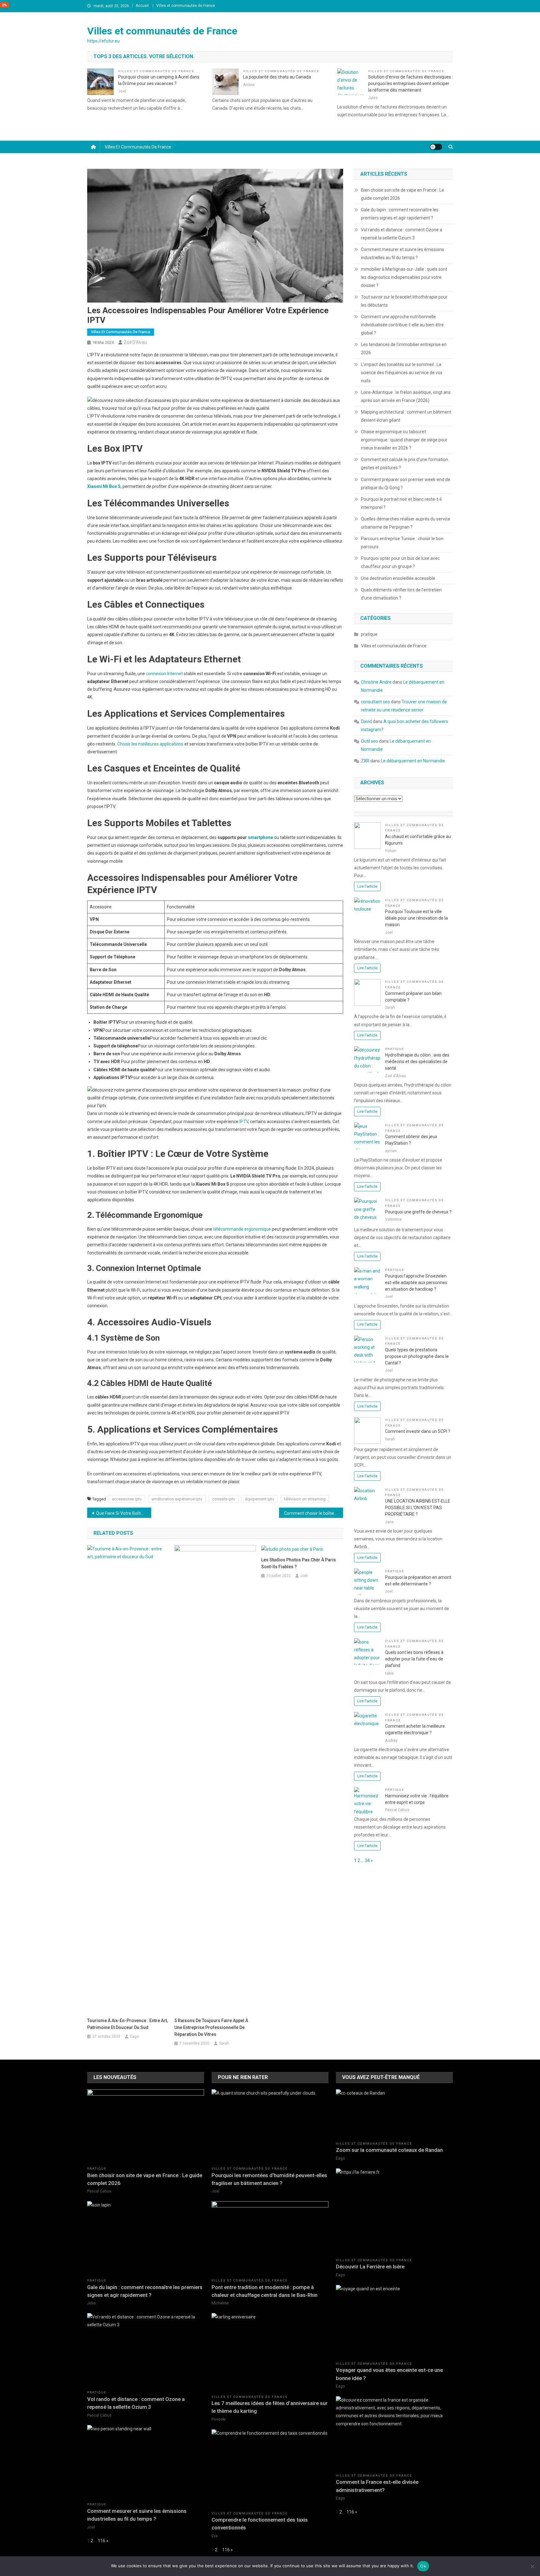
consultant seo (375, 702)
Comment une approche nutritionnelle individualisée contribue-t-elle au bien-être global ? (402, 325)
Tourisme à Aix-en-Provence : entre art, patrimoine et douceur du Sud (127, 2024)
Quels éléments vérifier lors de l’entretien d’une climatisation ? (401, 594)
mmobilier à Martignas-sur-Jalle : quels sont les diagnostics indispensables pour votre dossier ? (404, 277)
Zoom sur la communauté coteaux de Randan (389, 2150)
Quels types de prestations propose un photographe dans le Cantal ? (417, 1356)
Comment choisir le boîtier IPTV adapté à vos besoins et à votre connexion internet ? (314, 1513)
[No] (532, 2566)
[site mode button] (436, 147)
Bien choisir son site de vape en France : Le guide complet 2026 (402, 194)
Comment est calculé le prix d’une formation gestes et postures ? (405, 464)
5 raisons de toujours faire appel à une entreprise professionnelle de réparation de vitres (211, 2027)
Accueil (142, 6)
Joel (304, 1576)
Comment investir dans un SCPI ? (418, 1431)
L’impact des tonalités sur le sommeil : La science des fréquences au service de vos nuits (402, 373)
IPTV (244, 1122)
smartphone (260, 837)
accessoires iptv (127, 1499)
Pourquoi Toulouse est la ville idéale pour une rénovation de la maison (416, 918)
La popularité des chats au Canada (277, 77)
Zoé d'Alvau (135, 342)
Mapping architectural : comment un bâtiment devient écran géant (406, 416)
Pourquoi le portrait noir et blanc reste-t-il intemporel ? (401, 503)
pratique (369, 634)
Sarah (224, 2043)
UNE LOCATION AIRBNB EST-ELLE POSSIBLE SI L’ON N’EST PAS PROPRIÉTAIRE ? (418, 1508)
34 (367, 1860)
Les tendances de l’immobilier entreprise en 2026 (404, 349)
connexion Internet (164, 674)
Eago (134, 2036)
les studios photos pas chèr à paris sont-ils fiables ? (299, 1563)
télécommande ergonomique (242, 1229)
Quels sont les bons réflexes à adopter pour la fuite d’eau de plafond (414, 1659)
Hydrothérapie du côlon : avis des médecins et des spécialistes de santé (417, 1062)
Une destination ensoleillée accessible (398, 578)
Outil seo (370, 741)
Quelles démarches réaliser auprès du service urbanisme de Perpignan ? (406, 523)
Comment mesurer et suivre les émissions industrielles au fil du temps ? (402, 254)
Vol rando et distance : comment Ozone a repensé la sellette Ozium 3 (402, 234)
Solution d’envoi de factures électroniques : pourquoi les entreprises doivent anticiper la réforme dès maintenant (410, 83)
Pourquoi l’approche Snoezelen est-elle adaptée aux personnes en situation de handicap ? (416, 1283)
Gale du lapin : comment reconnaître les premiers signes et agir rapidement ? (400, 214)
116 (102, 2541)
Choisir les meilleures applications (150, 744)
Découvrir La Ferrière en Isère (370, 2267)
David (366, 721)
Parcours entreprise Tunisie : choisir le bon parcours (402, 543)
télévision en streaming (305, 1499)
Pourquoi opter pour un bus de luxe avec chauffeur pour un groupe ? (400, 562)
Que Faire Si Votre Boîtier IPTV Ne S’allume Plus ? (124, 1513)
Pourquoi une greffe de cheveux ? (418, 1212)
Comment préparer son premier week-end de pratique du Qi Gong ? (406, 484)
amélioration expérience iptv (177, 1499)
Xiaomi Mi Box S (104, 486)
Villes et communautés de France (186, 6)
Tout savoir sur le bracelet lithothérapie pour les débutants (404, 301)
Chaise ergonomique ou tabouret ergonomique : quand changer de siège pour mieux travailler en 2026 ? (404, 440)
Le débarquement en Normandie (413, 761)
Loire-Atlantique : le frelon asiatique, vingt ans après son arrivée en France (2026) (406, 396)
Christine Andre (376, 682)
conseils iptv (224, 1499)
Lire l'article (367, 886)
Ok (423, 2566)
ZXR (365, 761)
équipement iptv (260, 1499)
